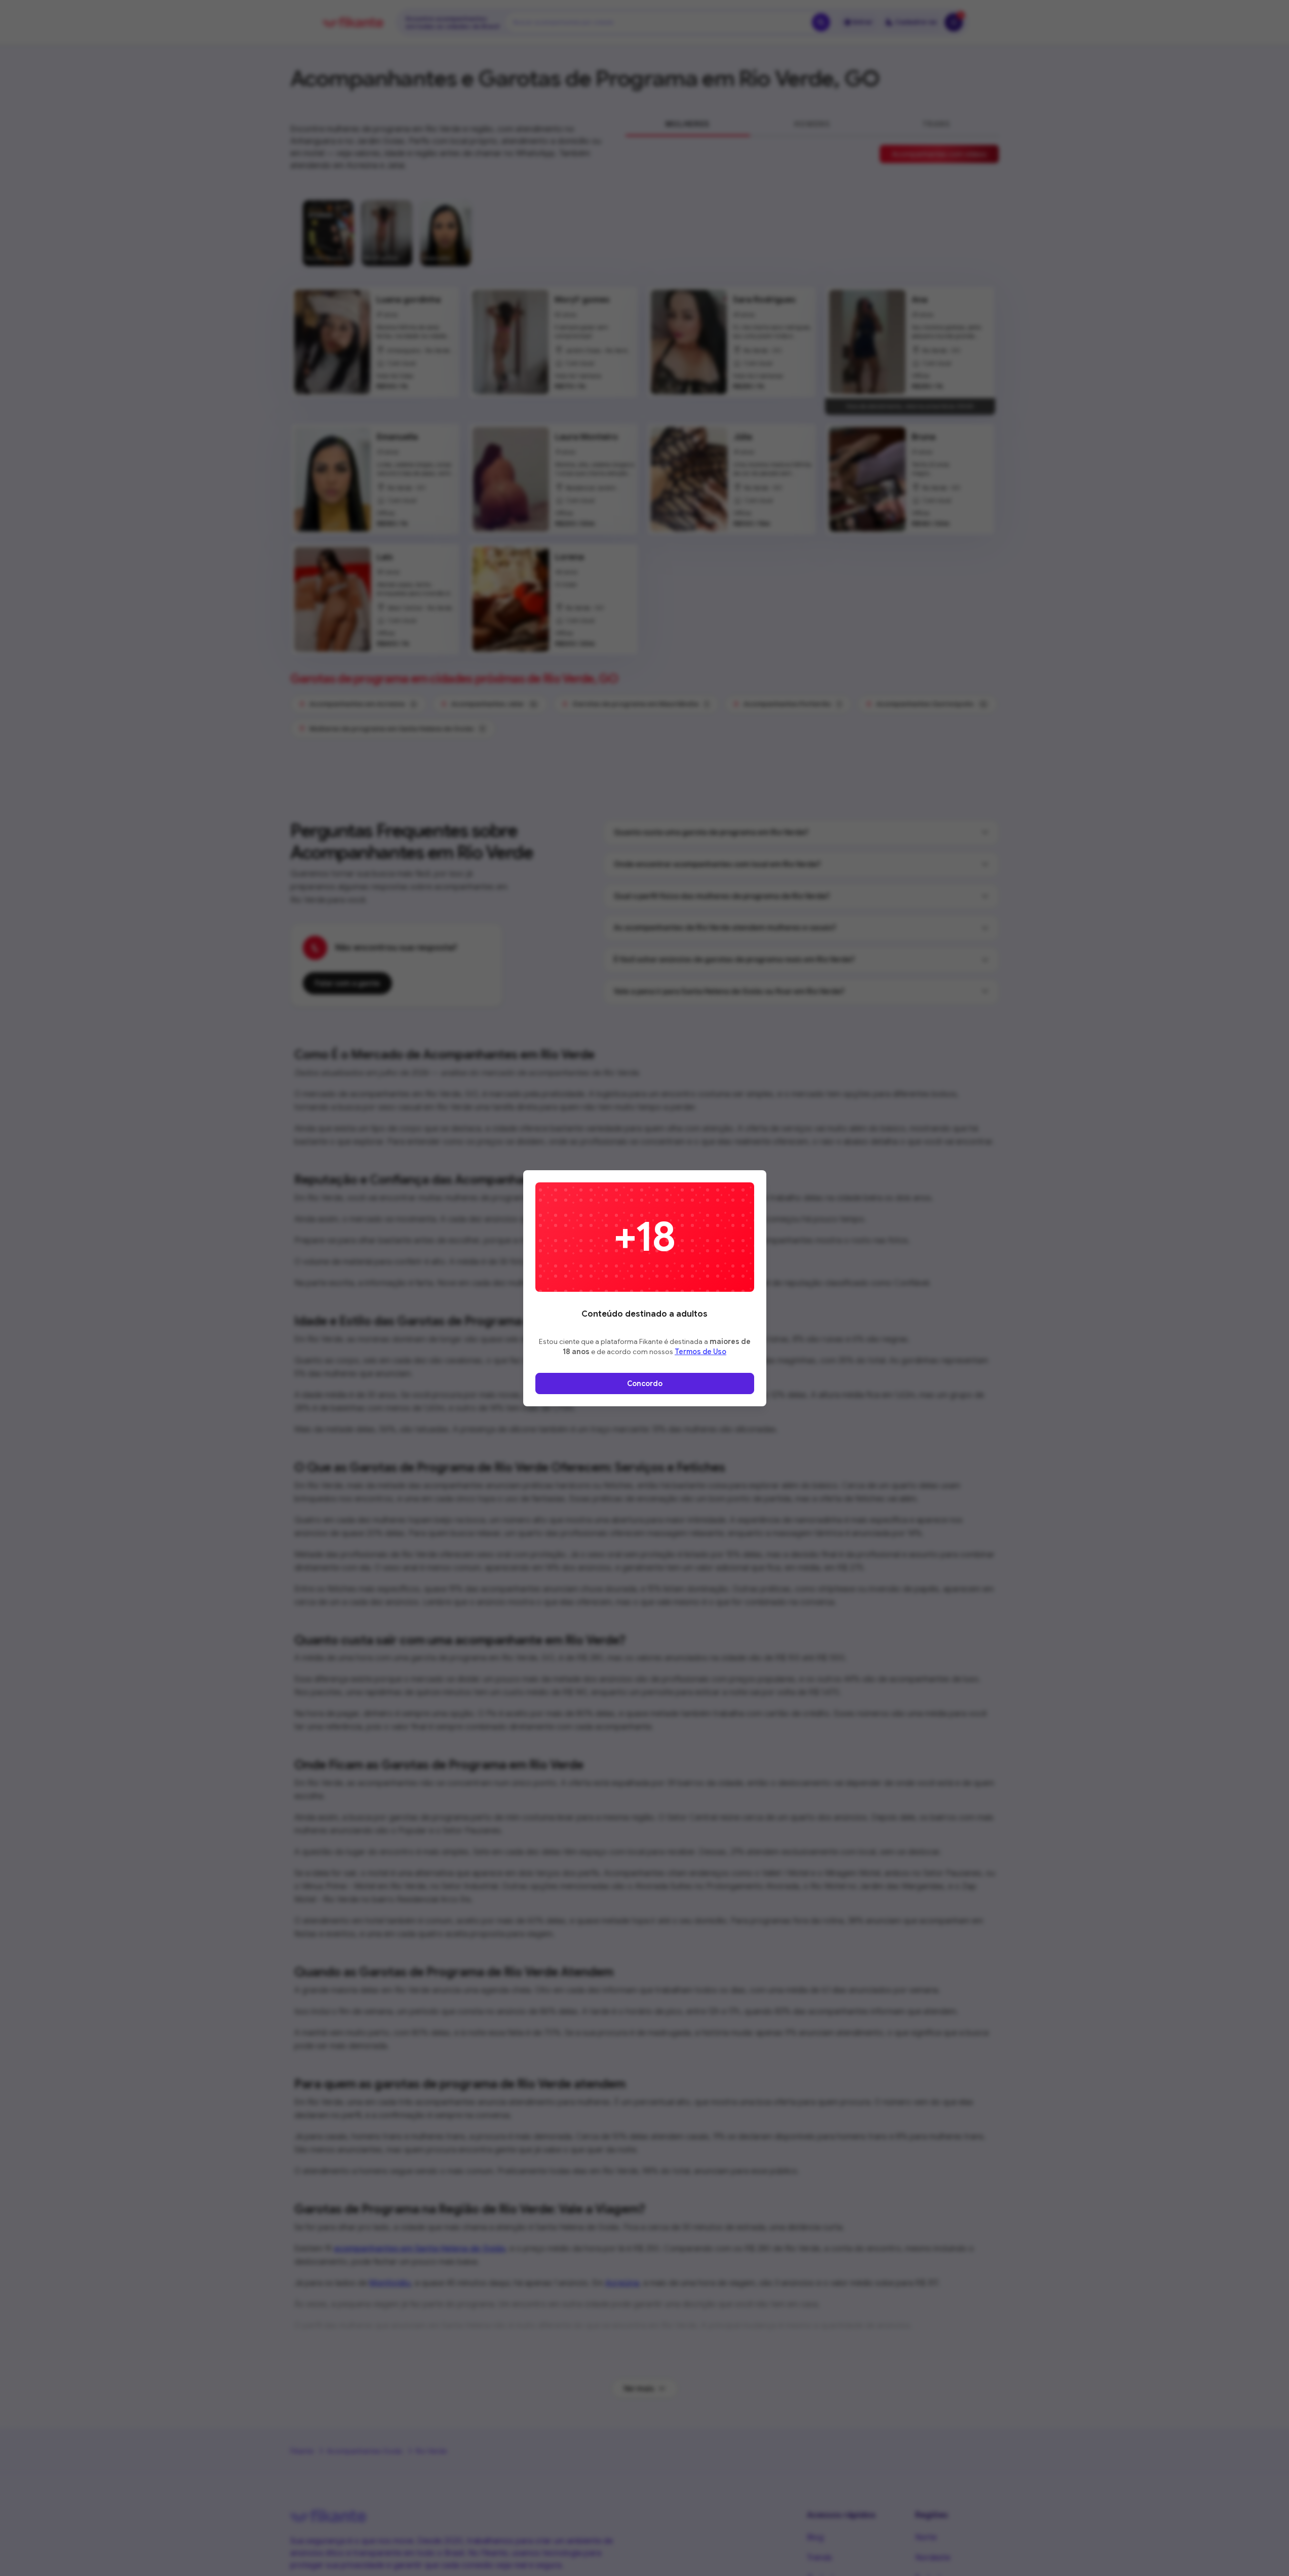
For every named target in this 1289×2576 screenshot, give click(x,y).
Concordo (645, 1383)
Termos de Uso (700, 1352)
